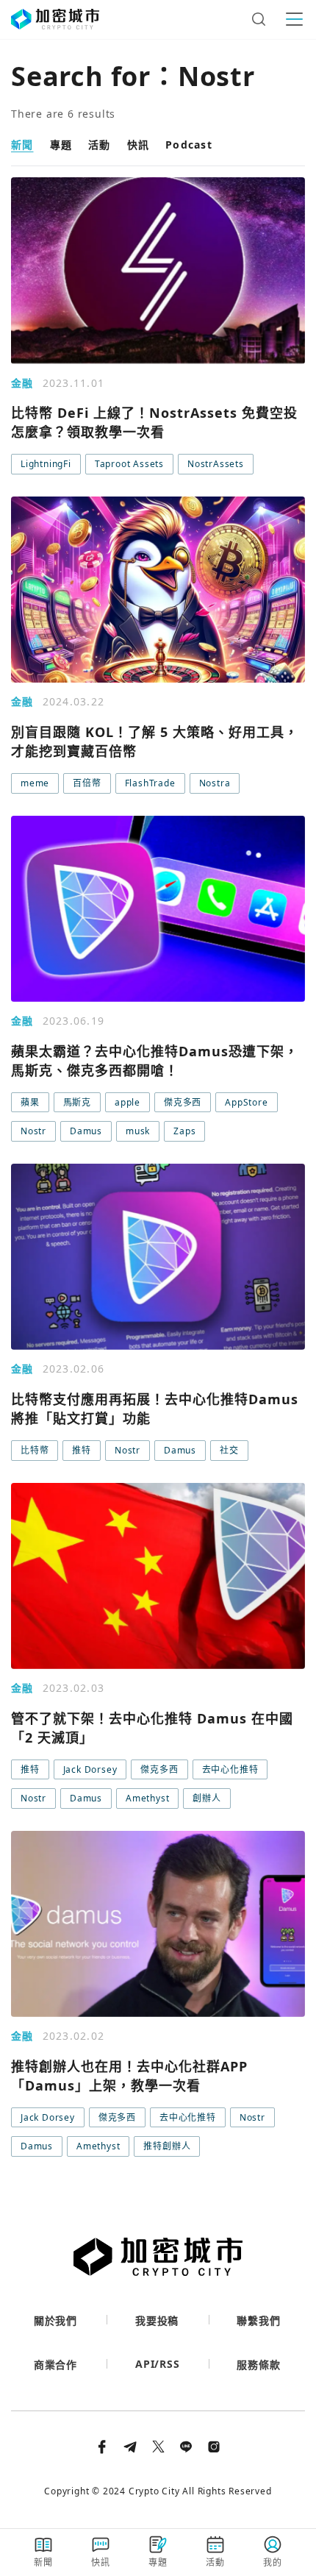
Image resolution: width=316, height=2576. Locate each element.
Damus (86, 1131)
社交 (229, 1450)
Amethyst (147, 1798)
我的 (273, 2562)
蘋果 (30, 1102)
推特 (82, 1450)
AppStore (246, 1102)
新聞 (22, 145)
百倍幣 (87, 783)
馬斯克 (77, 1102)
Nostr (33, 1131)
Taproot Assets (129, 464)
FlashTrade (150, 783)
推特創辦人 (167, 2146)
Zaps (184, 1131)
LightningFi (46, 464)
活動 (100, 145)
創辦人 (207, 1798)
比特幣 (35, 1450)
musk (138, 1131)
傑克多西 (183, 1102)
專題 (61, 145)
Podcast (189, 145)
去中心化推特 (230, 1769)
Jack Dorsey (90, 1769)
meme (35, 783)
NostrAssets (216, 464)
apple (128, 1102)
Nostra (215, 783)
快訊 (139, 145)
